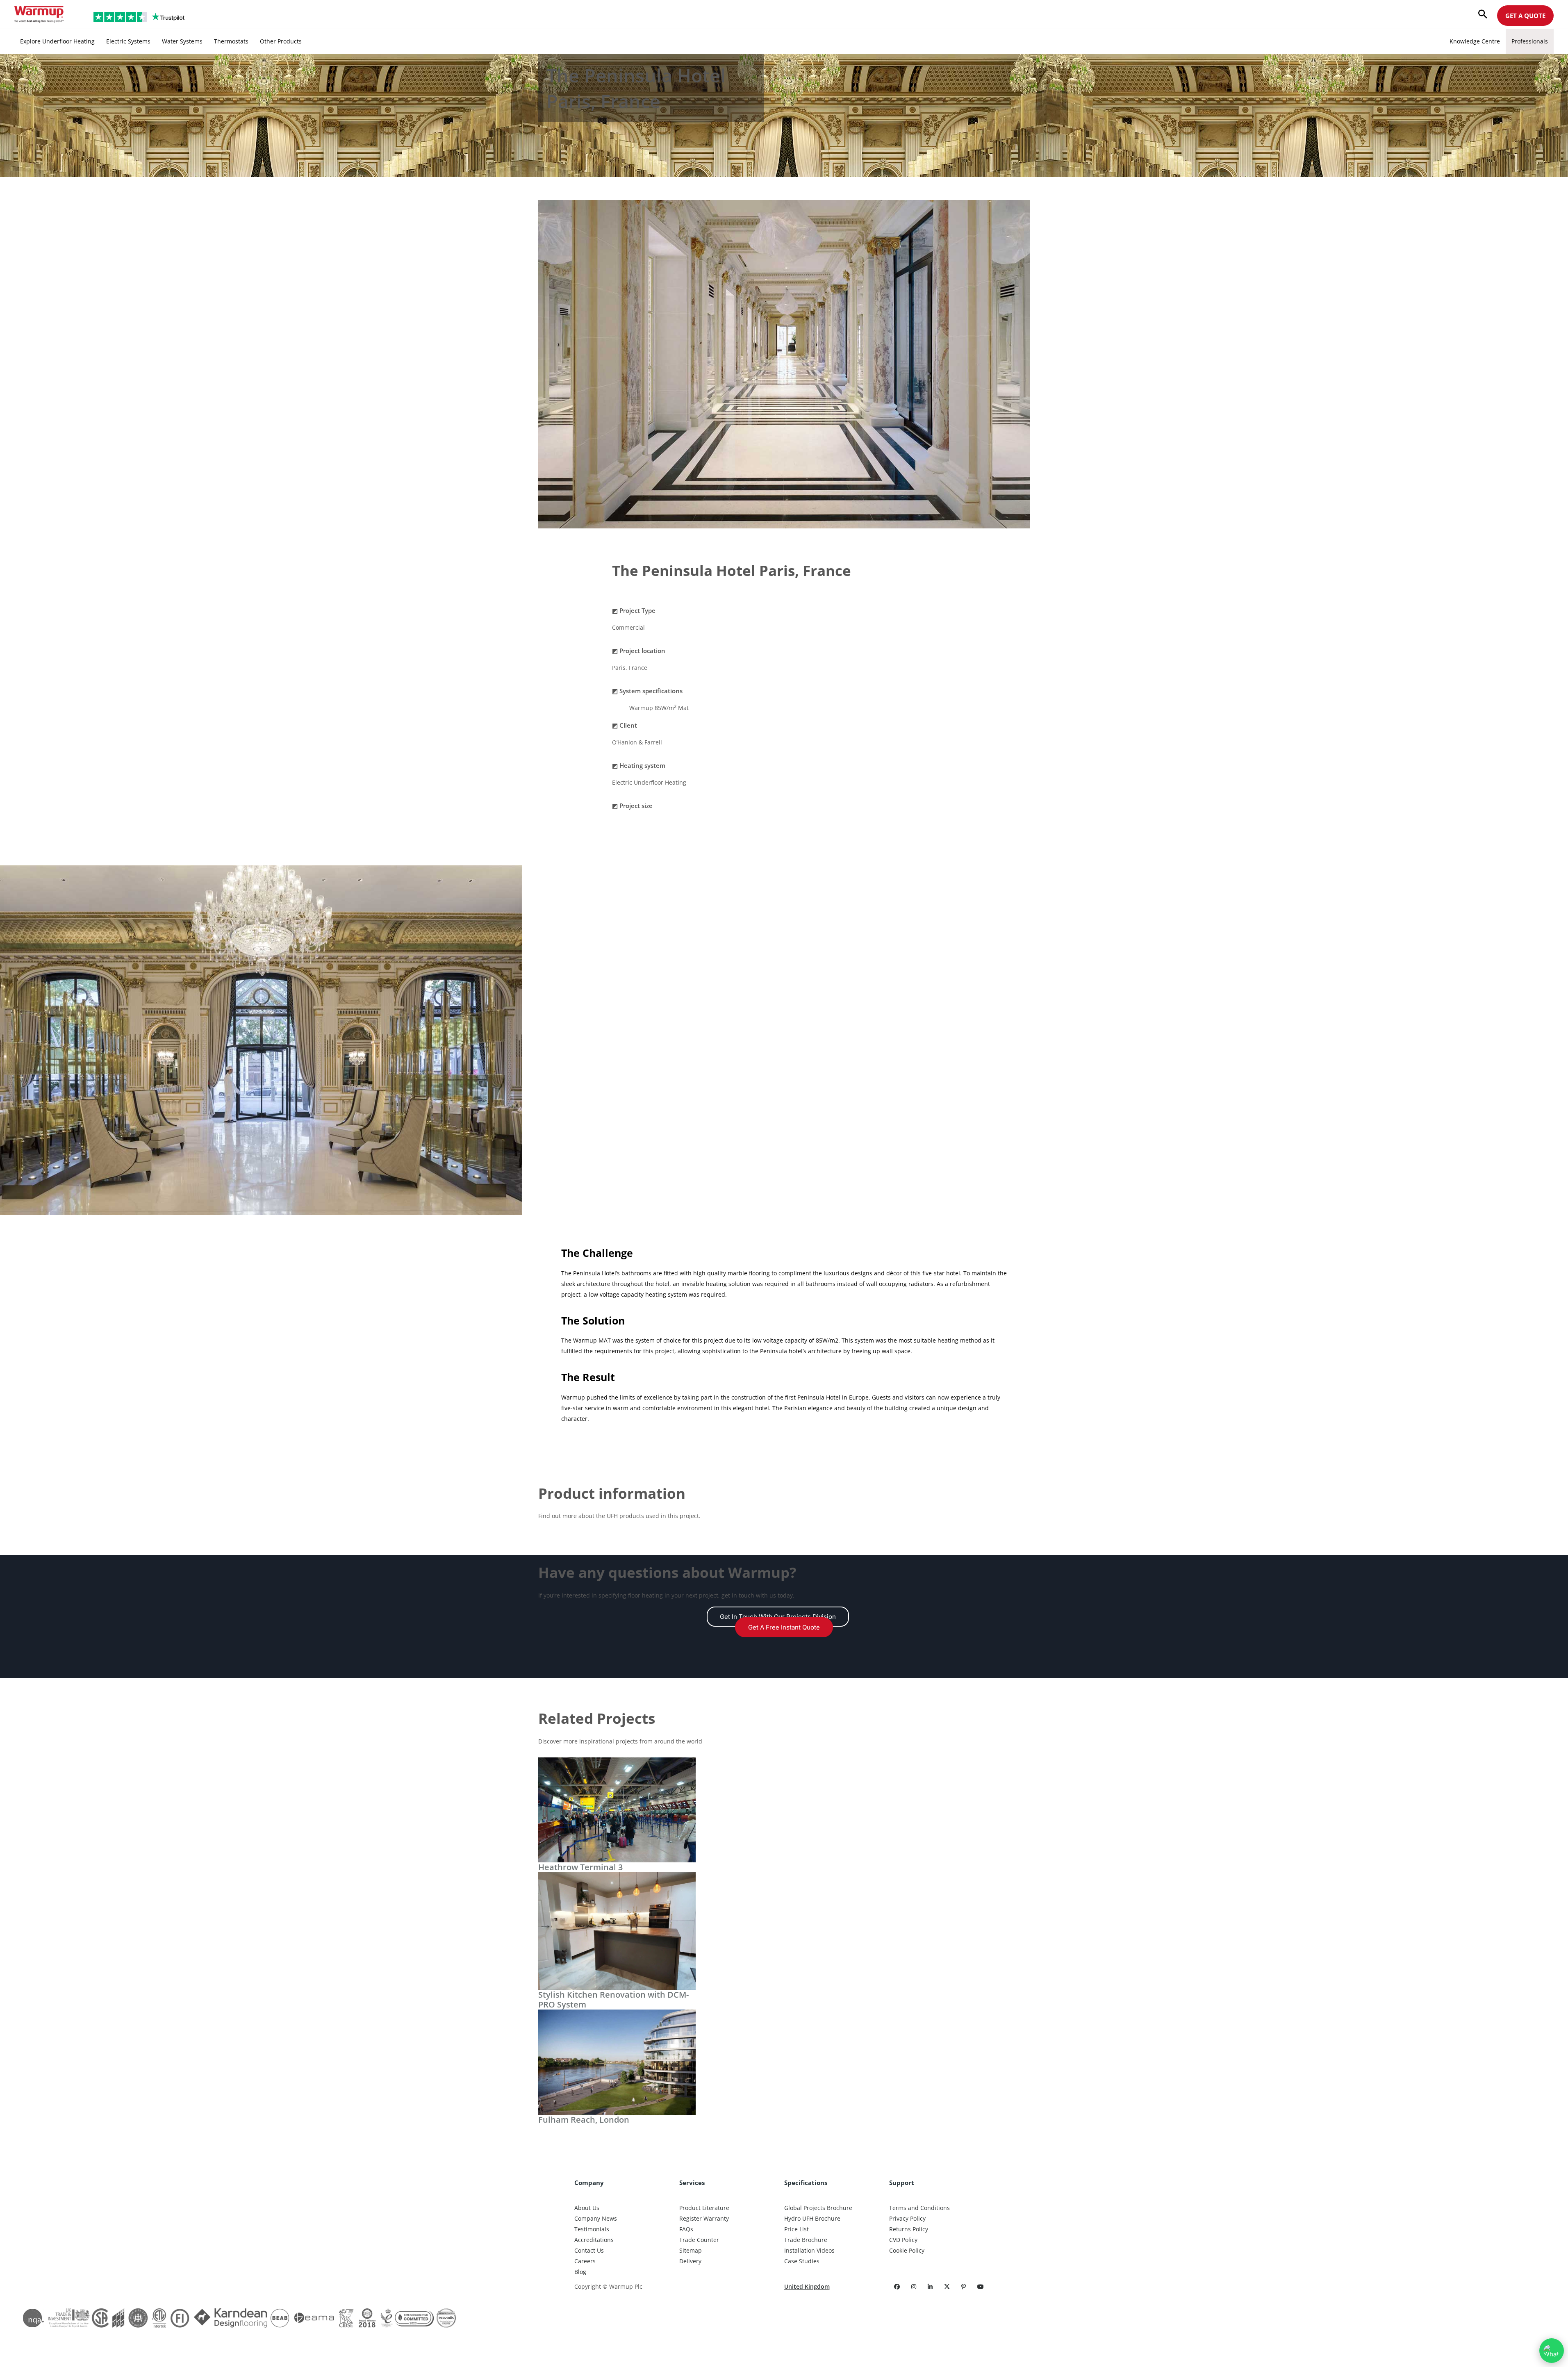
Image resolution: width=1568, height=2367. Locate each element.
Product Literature (704, 2208)
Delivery (690, 2261)
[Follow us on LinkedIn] (931, 2286)
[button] (1483, 15)
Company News (596, 2218)
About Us (587, 2208)
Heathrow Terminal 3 (580, 1867)
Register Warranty (704, 2218)
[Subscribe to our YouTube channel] (981, 2286)
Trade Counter (699, 2240)
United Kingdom (807, 2286)
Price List (797, 2229)
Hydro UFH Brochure (812, 2218)
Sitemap (691, 2250)
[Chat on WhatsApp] (1552, 2351)
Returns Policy (909, 2229)
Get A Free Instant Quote (784, 1627)
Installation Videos (809, 2250)
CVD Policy (903, 2240)
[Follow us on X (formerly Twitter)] (948, 2286)
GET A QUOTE (1525, 16)
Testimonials (592, 2229)
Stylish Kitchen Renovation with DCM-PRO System (613, 1999)
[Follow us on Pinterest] (964, 2286)
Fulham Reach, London (584, 2120)
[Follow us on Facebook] (898, 2286)
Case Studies (802, 2261)
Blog (580, 2272)
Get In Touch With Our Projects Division (778, 1617)
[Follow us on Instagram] (915, 2286)
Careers (585, 2261)
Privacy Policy (907, 2218)
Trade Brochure (806, 2240)
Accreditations (594, 2240)
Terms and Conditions (919, 2208)
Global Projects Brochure (818, 2208)
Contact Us (589, 2250)
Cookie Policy (907, 2250)
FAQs (686, 2229)
